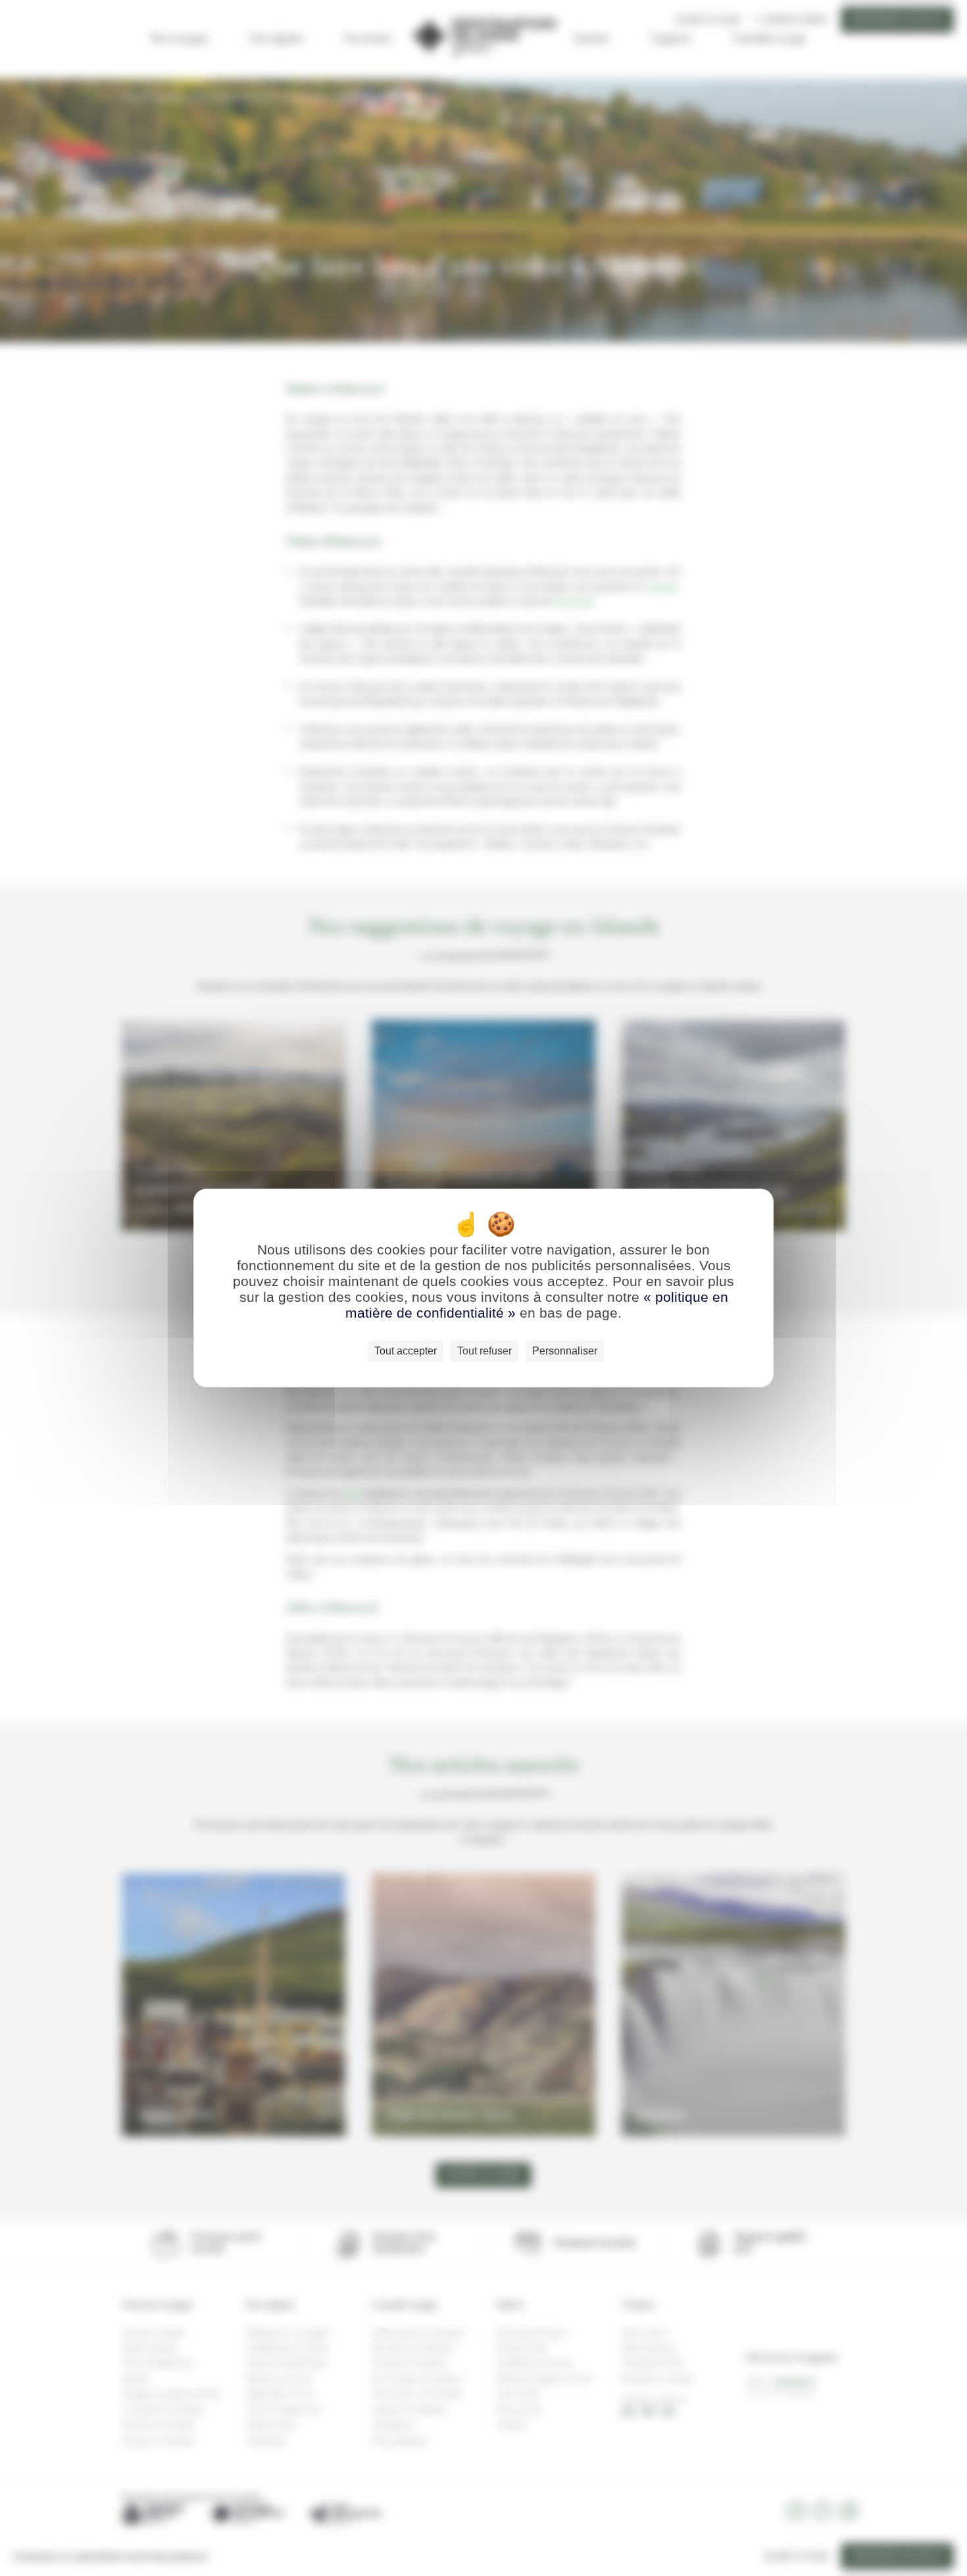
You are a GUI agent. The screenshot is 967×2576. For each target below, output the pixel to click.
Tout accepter (406, 1351)
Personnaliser (565, 1351)
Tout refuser (484, 1351)
